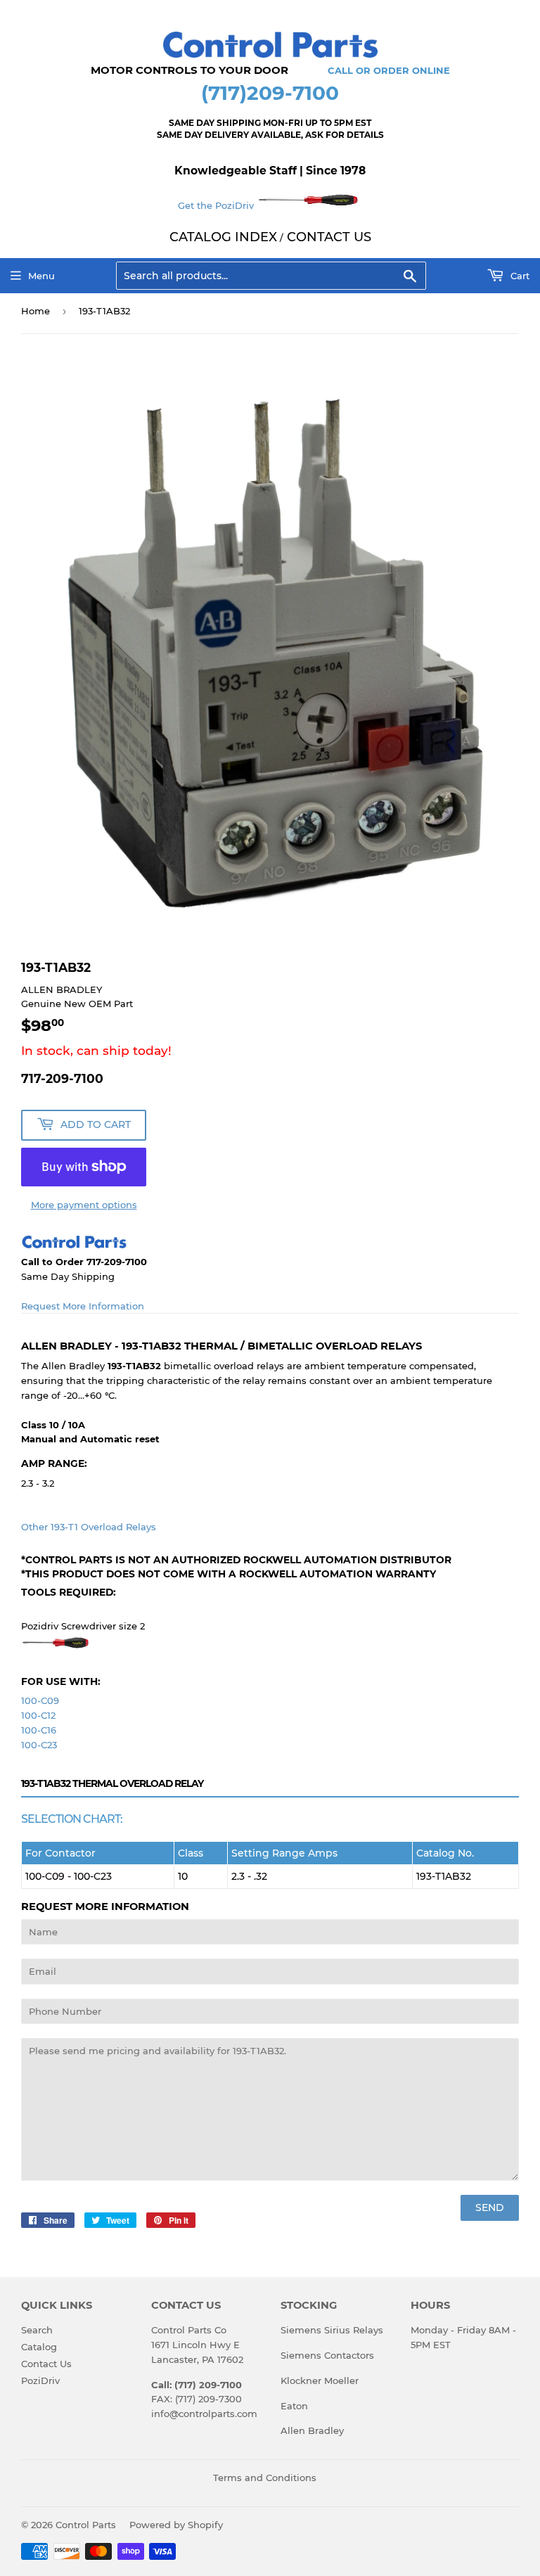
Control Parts (86, 2525)
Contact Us (46, 2364)
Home (36, 311)
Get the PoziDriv (217, 205)
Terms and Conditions (265, 2478)
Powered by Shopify (176, 2525)
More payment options (84, 1205)
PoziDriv (40, 2380)
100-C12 (38, 1715)
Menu (41, 276)
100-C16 (39, 1730)
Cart (519, 276)
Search (37, 2330)
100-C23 (39, 1745)
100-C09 (40, 1700)
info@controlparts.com (204, 2414)
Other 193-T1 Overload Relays (89, 1527)
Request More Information (83, 1306)
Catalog (39, 2347)
